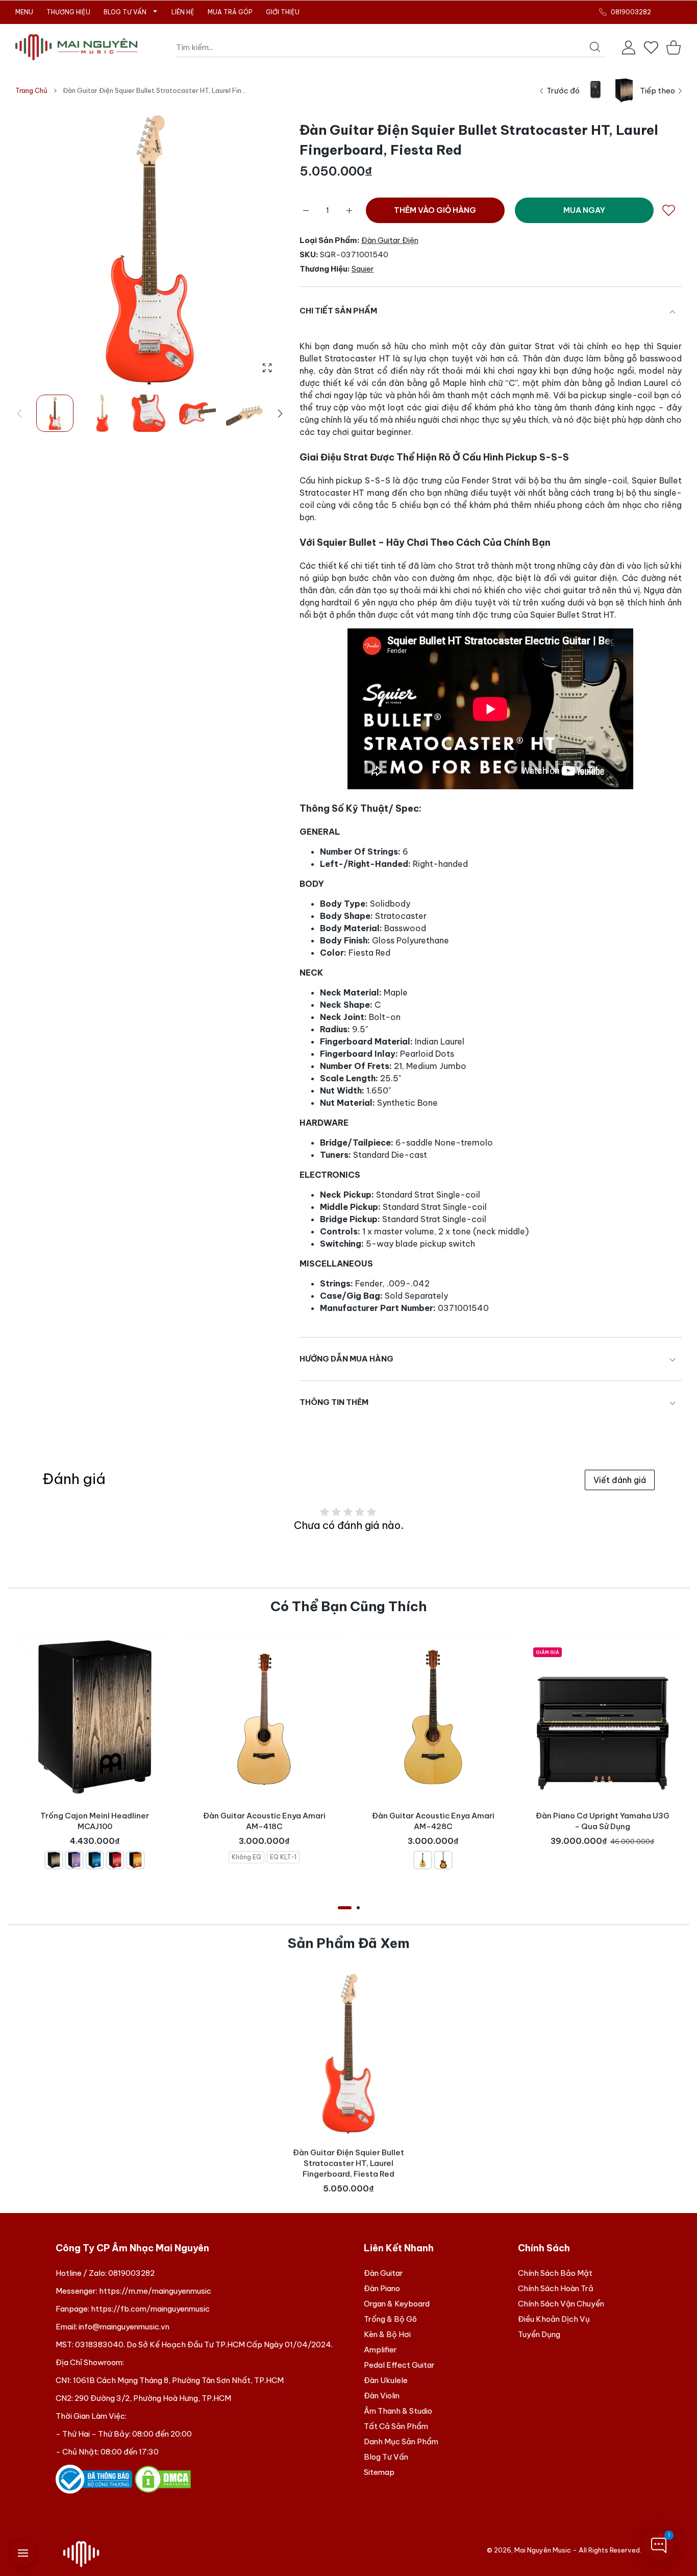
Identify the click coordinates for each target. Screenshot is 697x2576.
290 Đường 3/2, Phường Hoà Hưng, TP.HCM (153, 2398)
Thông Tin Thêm (334, 1402)
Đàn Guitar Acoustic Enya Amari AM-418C (264, 1826)
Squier (363, 269)
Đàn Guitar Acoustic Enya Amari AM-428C (433, 1831)
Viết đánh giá (620, 1480)
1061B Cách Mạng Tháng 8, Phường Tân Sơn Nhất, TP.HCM (178, 2380)
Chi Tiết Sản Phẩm (338, 311)
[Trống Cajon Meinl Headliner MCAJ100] (95, 1717)
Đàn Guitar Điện (390, 240)
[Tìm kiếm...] (595, 47)
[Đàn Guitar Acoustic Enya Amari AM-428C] (433, 1717)
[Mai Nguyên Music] (77, 47)
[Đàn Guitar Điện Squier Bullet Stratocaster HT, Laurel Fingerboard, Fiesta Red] (348, 2054)
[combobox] (391, 47)
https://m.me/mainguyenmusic (155, 2291)
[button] (280, 414)
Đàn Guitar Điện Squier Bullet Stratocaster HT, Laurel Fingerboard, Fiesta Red (348, 2163)
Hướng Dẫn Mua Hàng (346, 1359)
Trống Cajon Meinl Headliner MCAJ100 (95, 1831)
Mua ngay (584, 210)
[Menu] (23, 2553)
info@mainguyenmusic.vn (124, 2327)
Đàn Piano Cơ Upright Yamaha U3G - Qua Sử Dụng (602, 1821)
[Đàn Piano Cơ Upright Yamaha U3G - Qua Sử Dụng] (603, 1717)
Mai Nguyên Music (543, 2550)
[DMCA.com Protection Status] (163, 2478)
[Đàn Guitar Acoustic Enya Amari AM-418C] (264, 1717)
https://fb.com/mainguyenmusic (150, 2309)
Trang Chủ (31, 90)
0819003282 (131, 2273)
